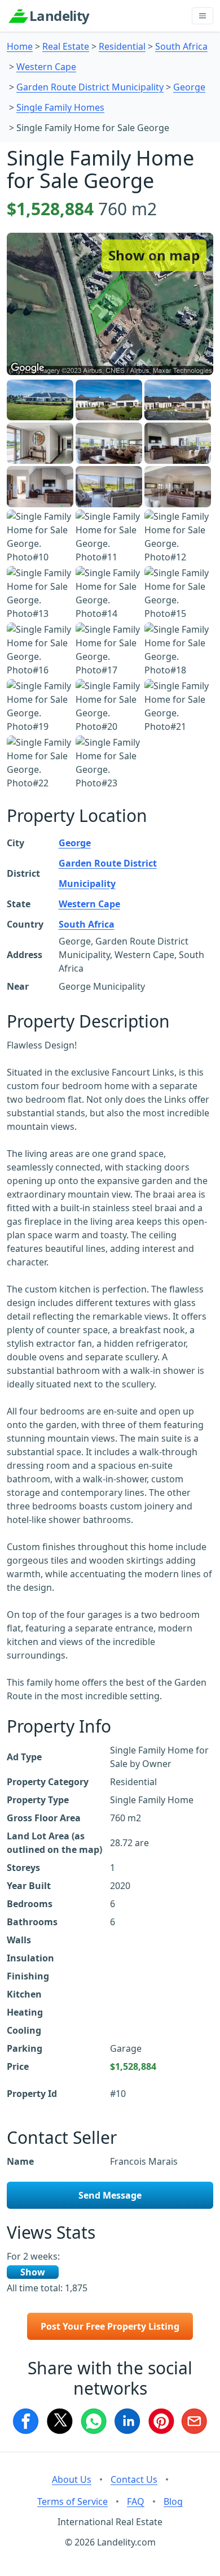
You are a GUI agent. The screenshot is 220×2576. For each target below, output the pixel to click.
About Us (72, 2479)
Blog (173, 2501)
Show (33, 2272)
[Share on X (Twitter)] (59, 2421)
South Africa (181, 46)
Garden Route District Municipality (90, 87)
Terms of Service (72, 2501)
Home (20, 46)
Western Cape (46, 67)
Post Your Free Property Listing (110, 2326)
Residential (122, 46)
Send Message (110, 2195)
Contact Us (134, 2479)
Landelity (60, 16)
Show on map (154, 255)
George (189, 87)
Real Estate (66, 46)
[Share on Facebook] (25, 2421)
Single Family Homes (60, 107)
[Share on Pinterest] (161, 2421)
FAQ (136, 2501)
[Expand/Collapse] (203, 16)
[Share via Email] (195, 2421)
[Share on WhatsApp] (93, 2421)
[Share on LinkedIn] (127, 2421)
